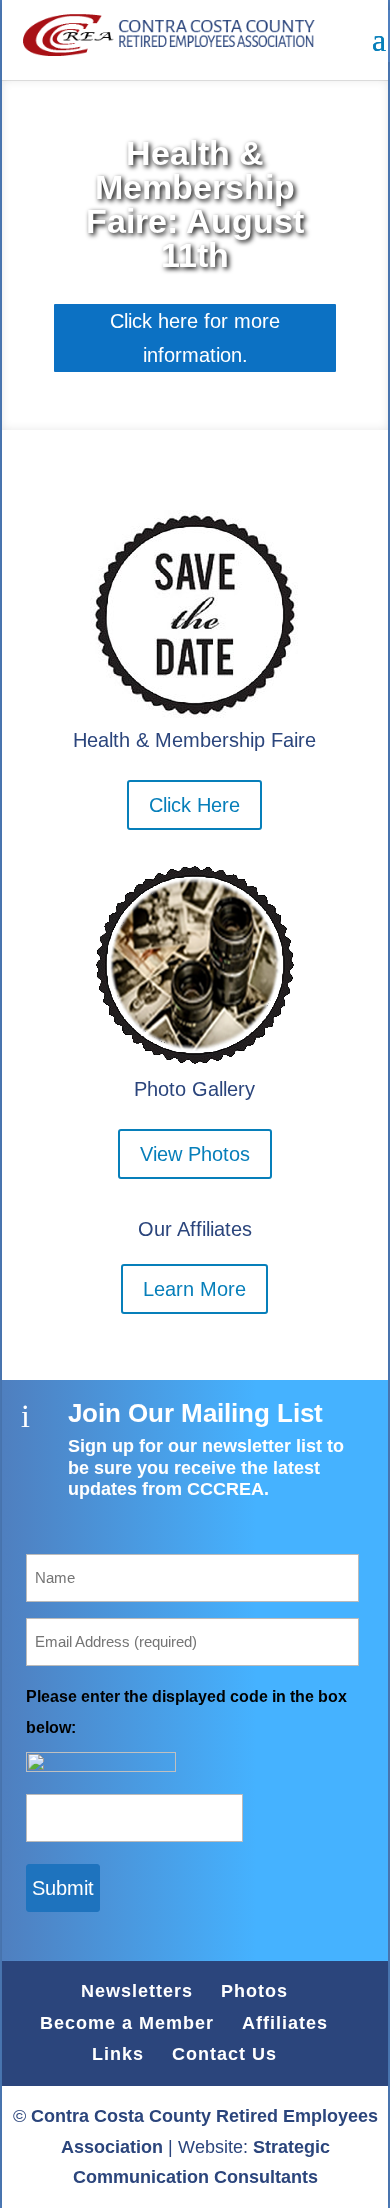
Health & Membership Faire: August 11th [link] (195, 204)
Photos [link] (254, 1991)
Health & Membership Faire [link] (194, 740)
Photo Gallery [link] (194, 1089)
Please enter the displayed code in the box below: (186, 1712)
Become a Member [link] (127, 2023)
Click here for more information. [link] (195, 338)
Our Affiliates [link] (195, 1229)
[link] (162, 39)
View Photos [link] (195, 1154)
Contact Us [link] (224, 2054)
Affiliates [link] (285, 2023)
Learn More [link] (194, 1289)
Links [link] (118, 2054)
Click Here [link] (194, 805)
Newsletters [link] (137, 1991)
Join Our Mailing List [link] (195, 1413)
